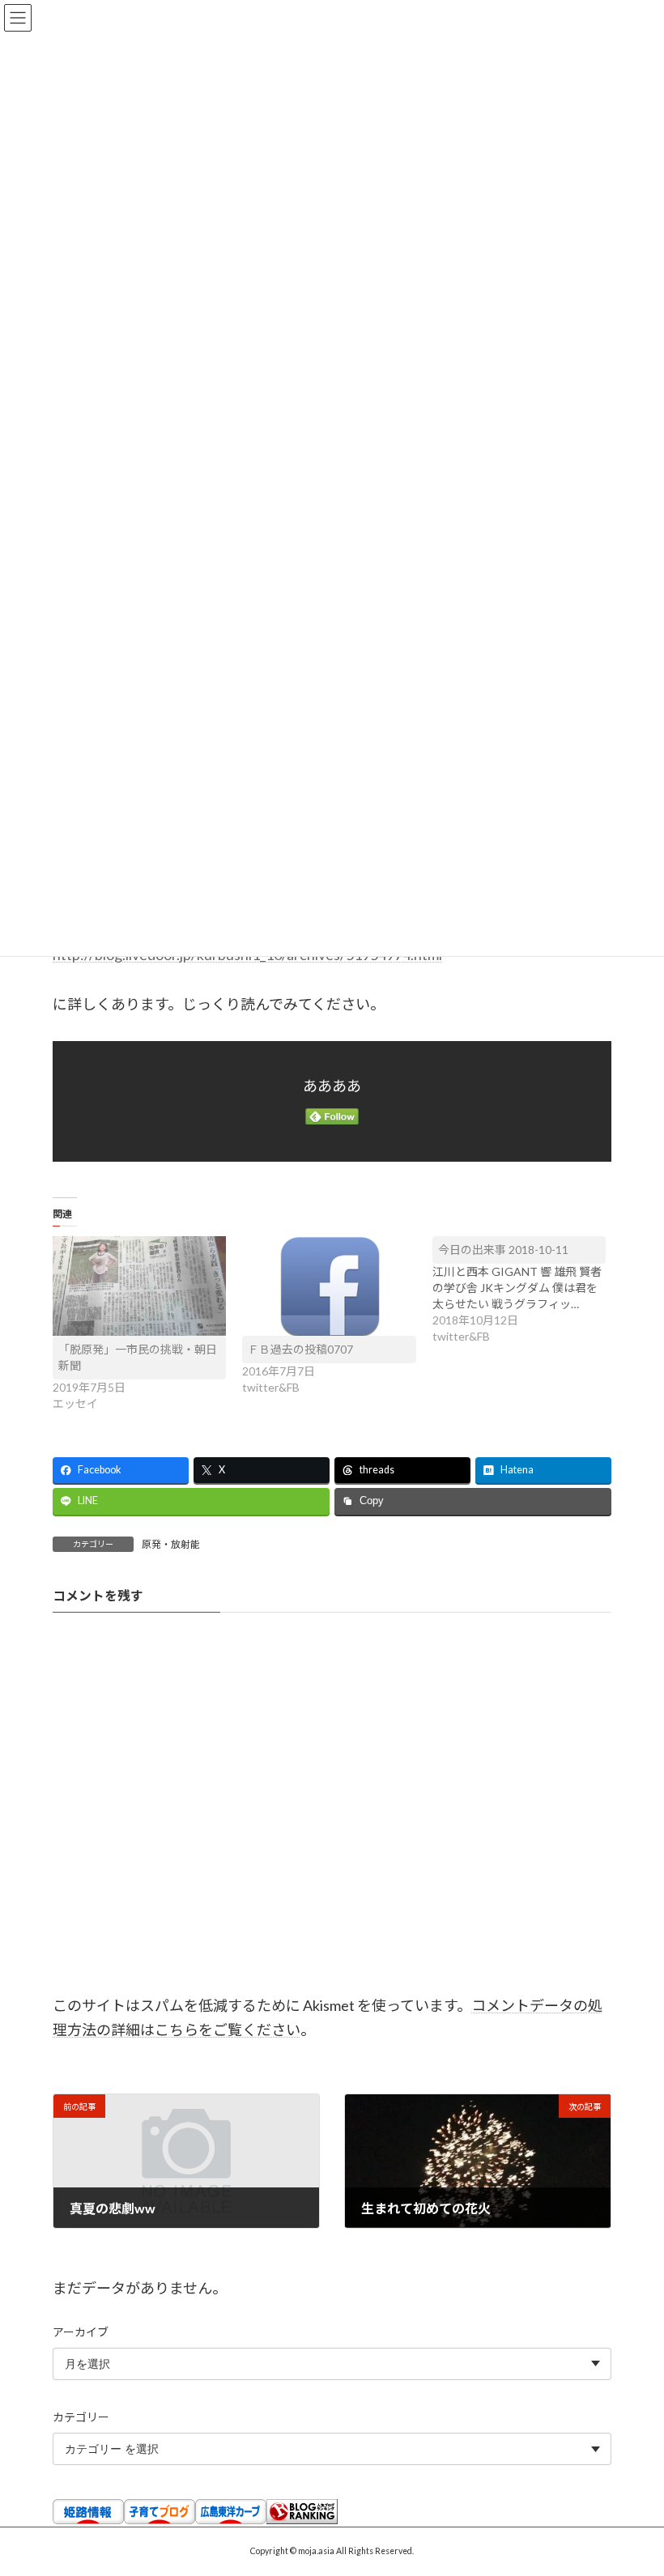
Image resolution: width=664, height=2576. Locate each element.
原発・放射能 (171, 1544)
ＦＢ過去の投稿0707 (300, 1349)
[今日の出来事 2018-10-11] (527, 1290)
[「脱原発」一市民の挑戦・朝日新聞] (139, 1286)
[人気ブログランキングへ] (302, 2520)
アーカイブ (81, 2331)
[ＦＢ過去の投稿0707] (329, 1286)
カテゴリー (81, 2417)
